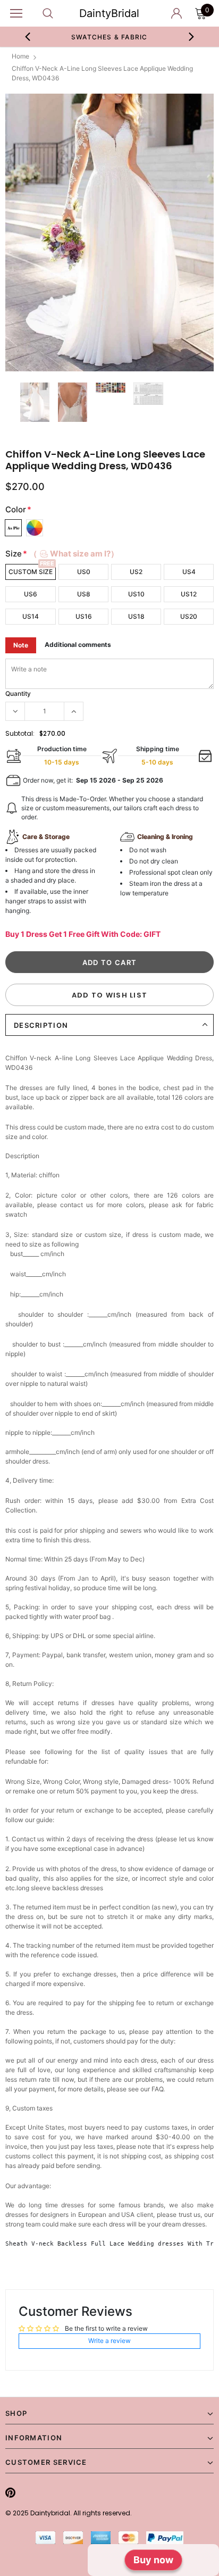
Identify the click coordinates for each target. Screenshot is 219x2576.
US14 (31, 616)
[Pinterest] (10, 2492)
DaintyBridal (109, 13)
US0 (84, 572)
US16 (84, 616)
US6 (31, 594)
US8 (84, 594)
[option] (109, 233)
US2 (136, 572)
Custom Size (31, 572)
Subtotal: (20, 733)
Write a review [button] (109, 2341)
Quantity (18, 693)
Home (20, 56)
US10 (136, 594)
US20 (189, 616)
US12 (189, 594)
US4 (189, 572)
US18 (136, 616)
